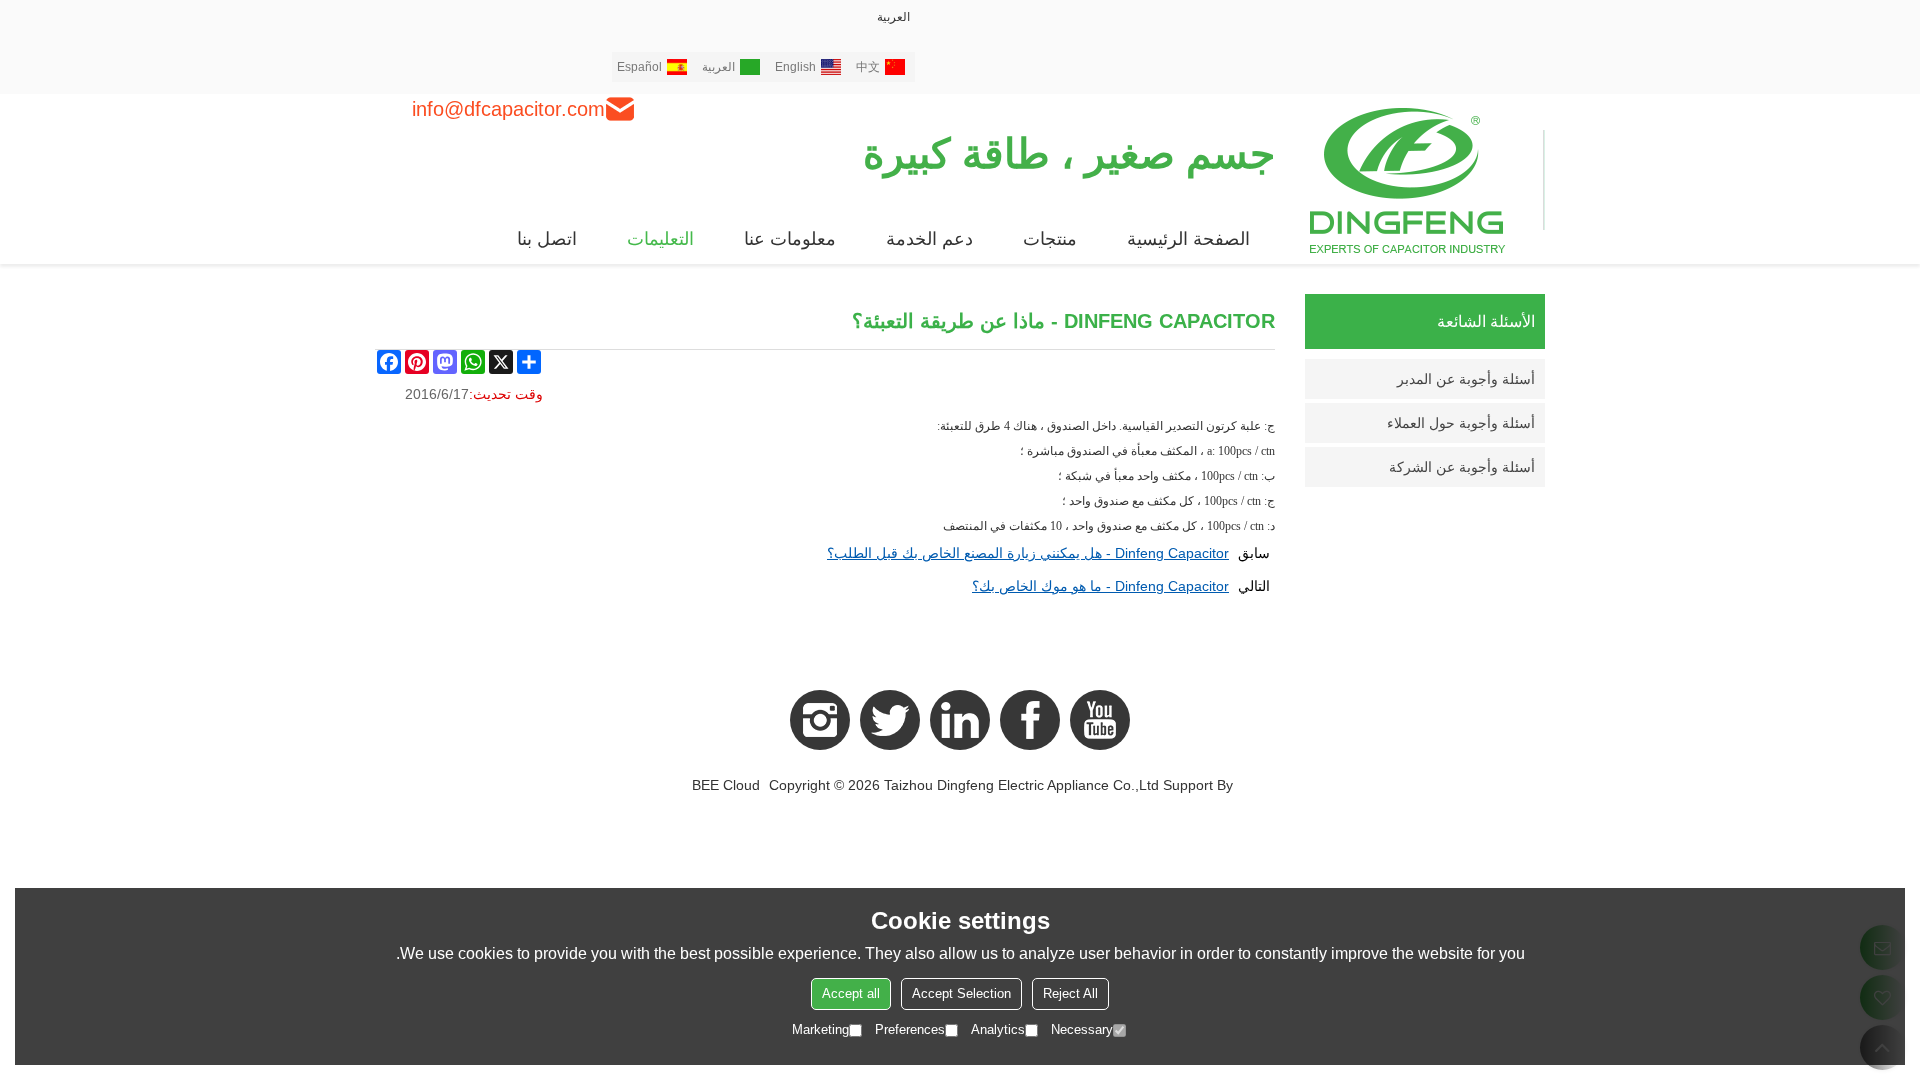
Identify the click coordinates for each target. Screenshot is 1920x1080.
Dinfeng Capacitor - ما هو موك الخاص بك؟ (1100, 586)
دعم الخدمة (929, 239)
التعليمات (660, 239)
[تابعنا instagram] (820, 720)
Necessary (1082, 1029)
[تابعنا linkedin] (960, 720)
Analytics (998, 1029)
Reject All (1070, 993)
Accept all (851, 993)
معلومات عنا (790, 239)
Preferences (910, 1029)
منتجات (1050, 239)
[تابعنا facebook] (1030, 720)
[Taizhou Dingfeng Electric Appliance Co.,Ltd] (1427, 179)
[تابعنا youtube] (1100, 720)
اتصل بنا (547, 239)
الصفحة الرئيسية (1188, 239)
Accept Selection (961, 993)
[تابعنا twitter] (890, 720)
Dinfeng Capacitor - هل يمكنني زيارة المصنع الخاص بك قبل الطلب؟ (1028, 553)
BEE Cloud (726, 785)
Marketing (820, 1029)
